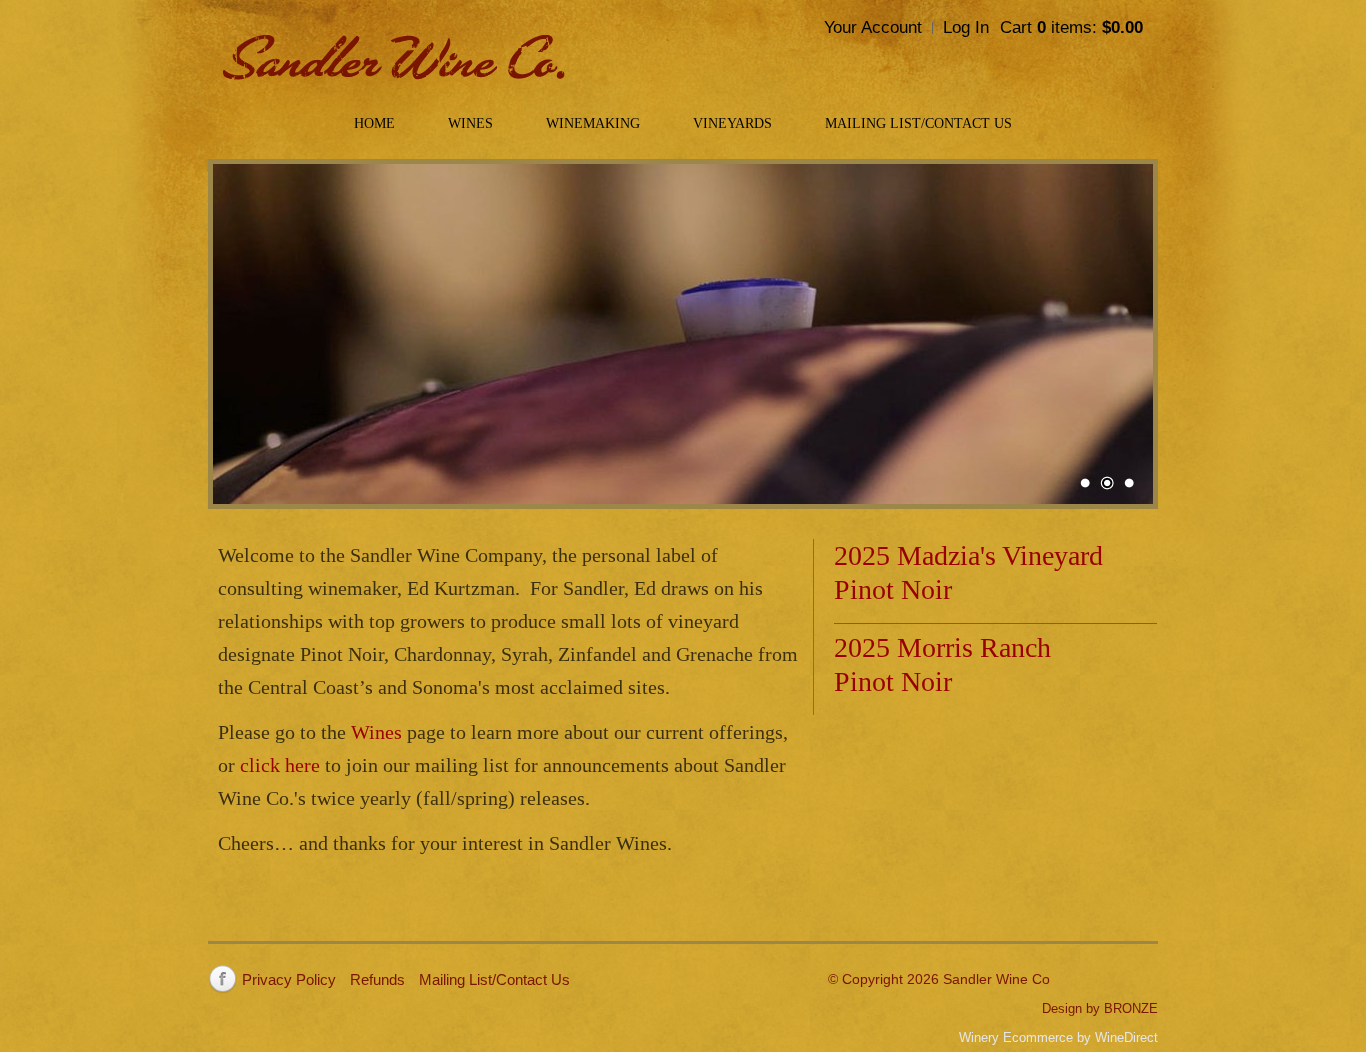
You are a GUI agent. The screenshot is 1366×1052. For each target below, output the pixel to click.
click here (280, 765)
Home (374, 123)
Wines (470, 123)
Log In (966, 27)
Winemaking (593, 123)
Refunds (377, 979)
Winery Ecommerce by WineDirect (1058, 1037)
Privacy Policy (289, 979)
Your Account (873, 27)
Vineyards (732, 123)
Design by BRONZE (1100, 1008)
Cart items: (1071, 27)
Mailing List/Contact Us (918, 123)
